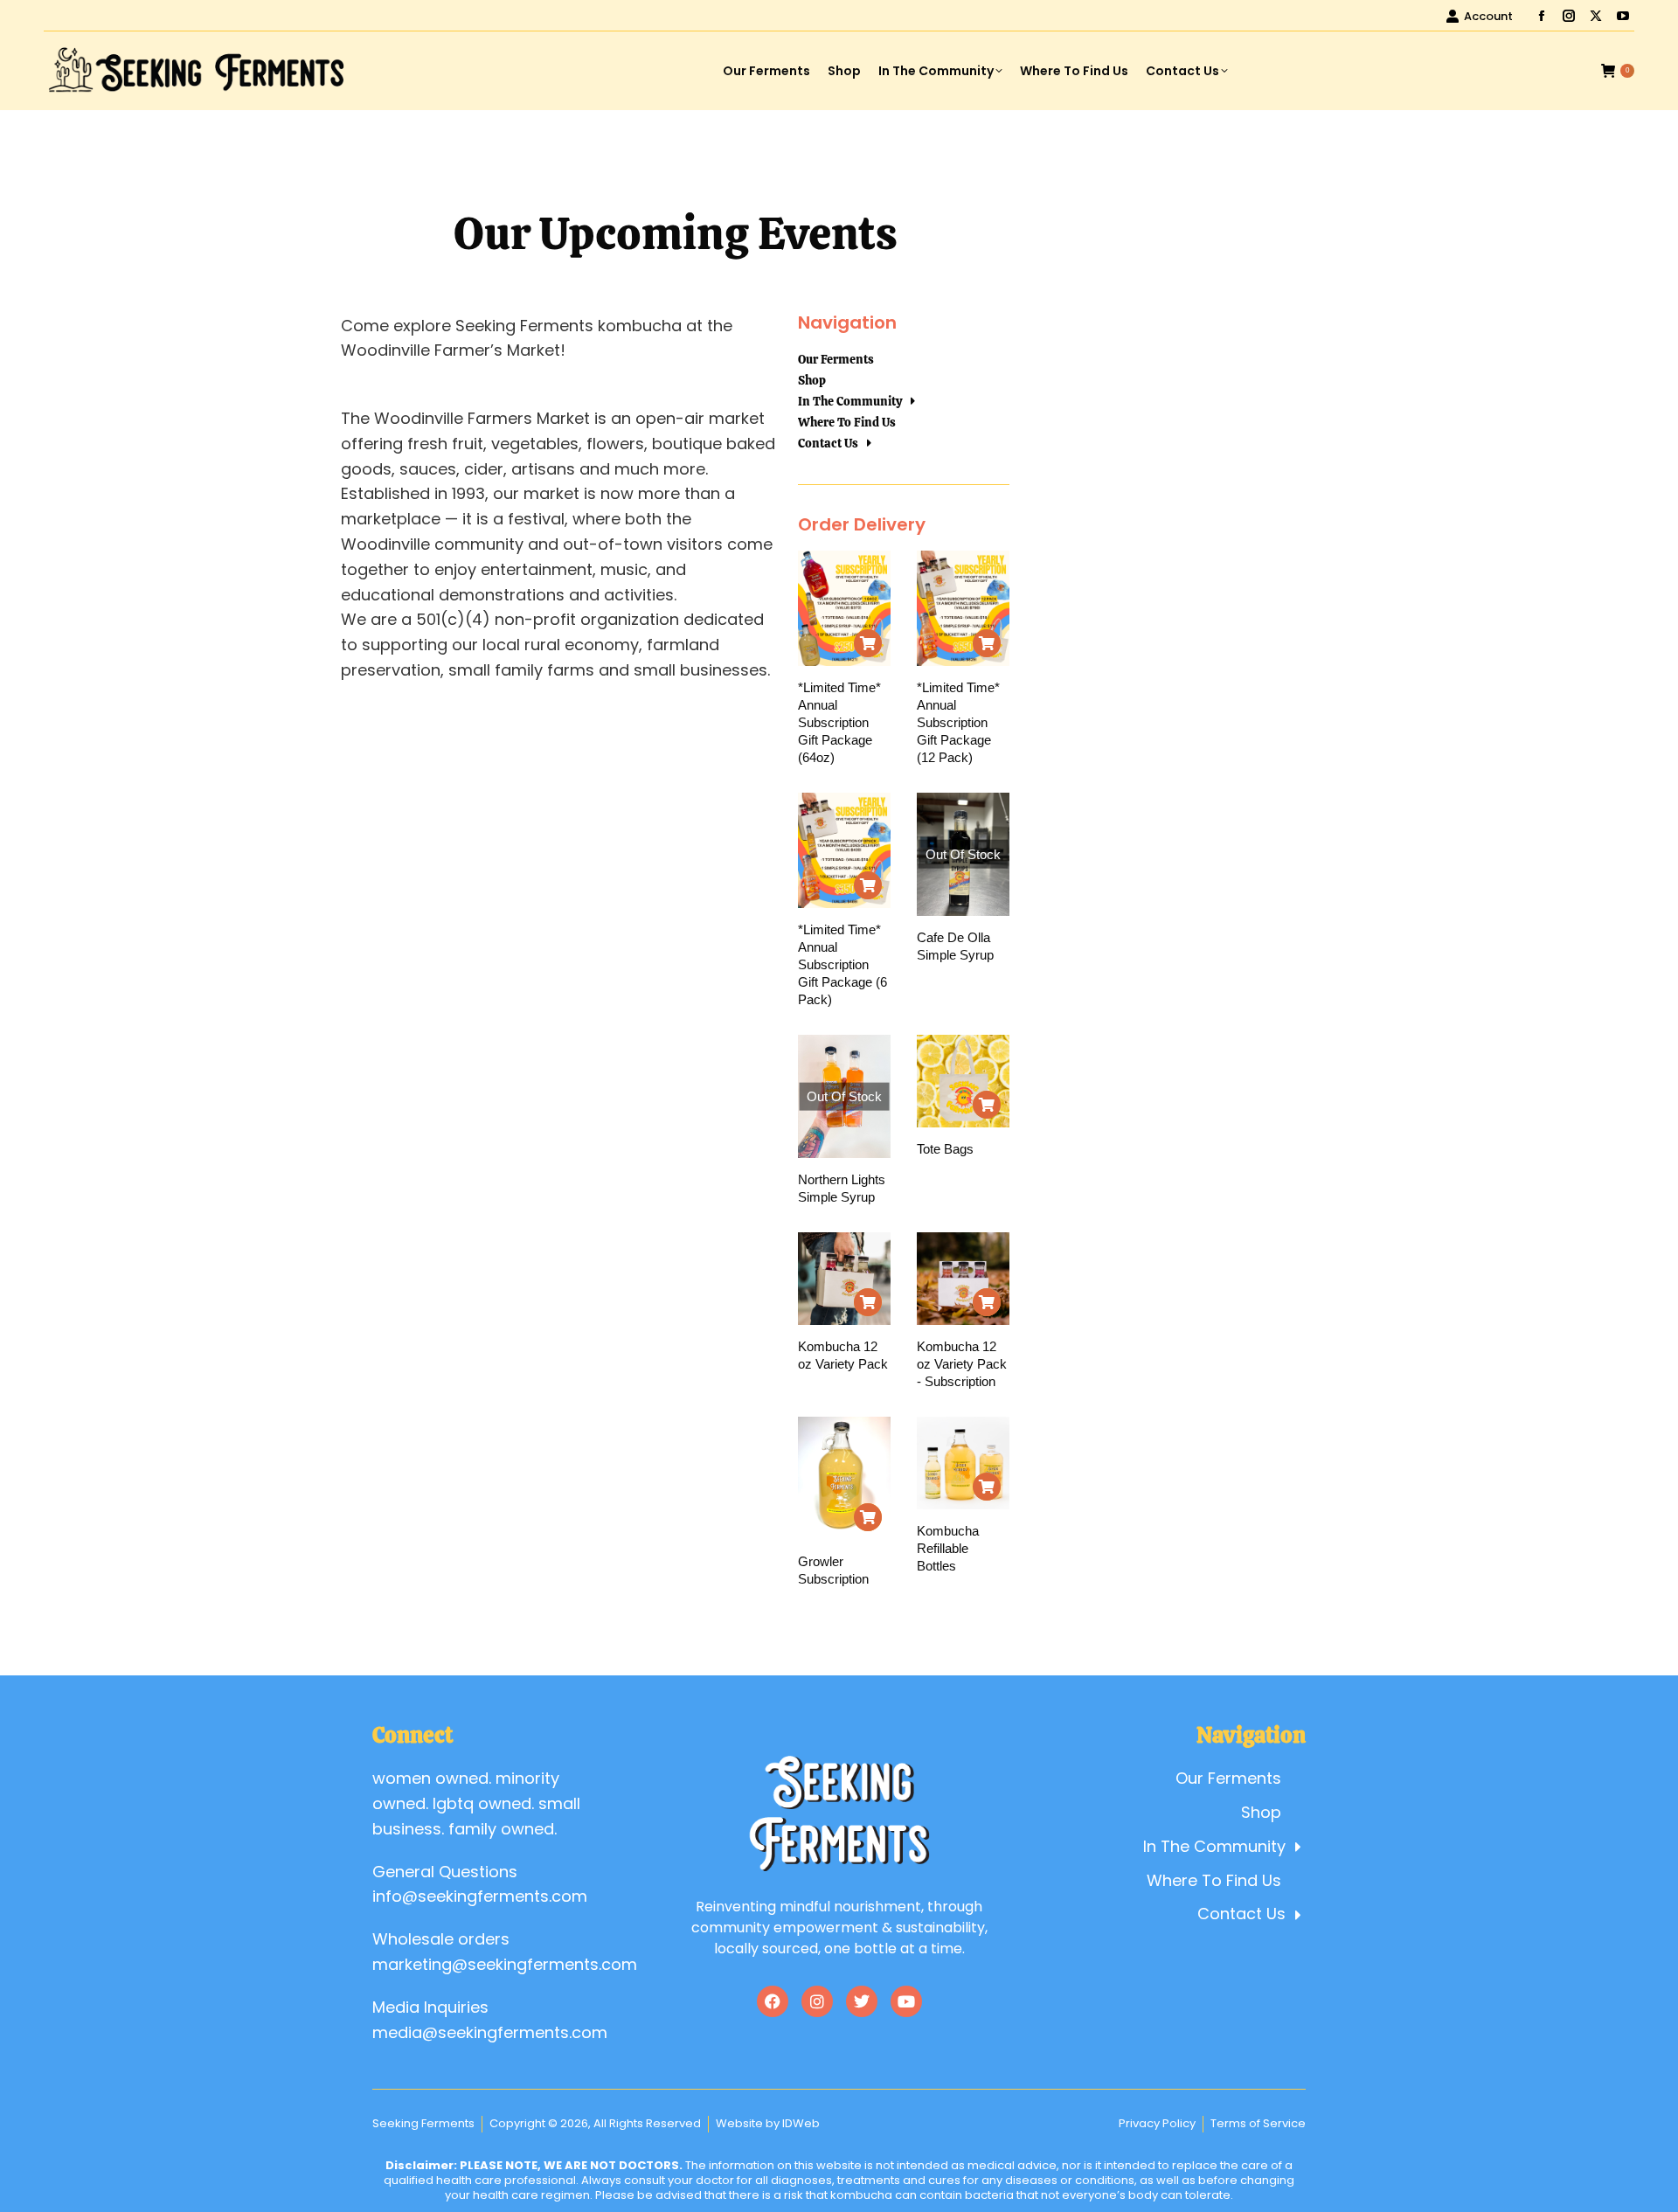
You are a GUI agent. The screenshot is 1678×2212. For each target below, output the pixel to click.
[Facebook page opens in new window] (1542, 16)
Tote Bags (945, 1149)
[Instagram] (817, 2001)
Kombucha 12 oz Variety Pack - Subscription (962, 1364)
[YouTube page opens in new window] (1623, 16)
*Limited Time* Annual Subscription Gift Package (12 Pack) (958, 722)
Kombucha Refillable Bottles (948, 1548)
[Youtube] (906, 2001)
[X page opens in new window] (1596, 16)
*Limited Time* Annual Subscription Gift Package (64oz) (839, 722)
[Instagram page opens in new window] (1569, 16)
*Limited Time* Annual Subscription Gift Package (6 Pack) (842, 964)
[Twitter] (862, 2001)
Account (1488, 16)
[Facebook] (773, 2001)
